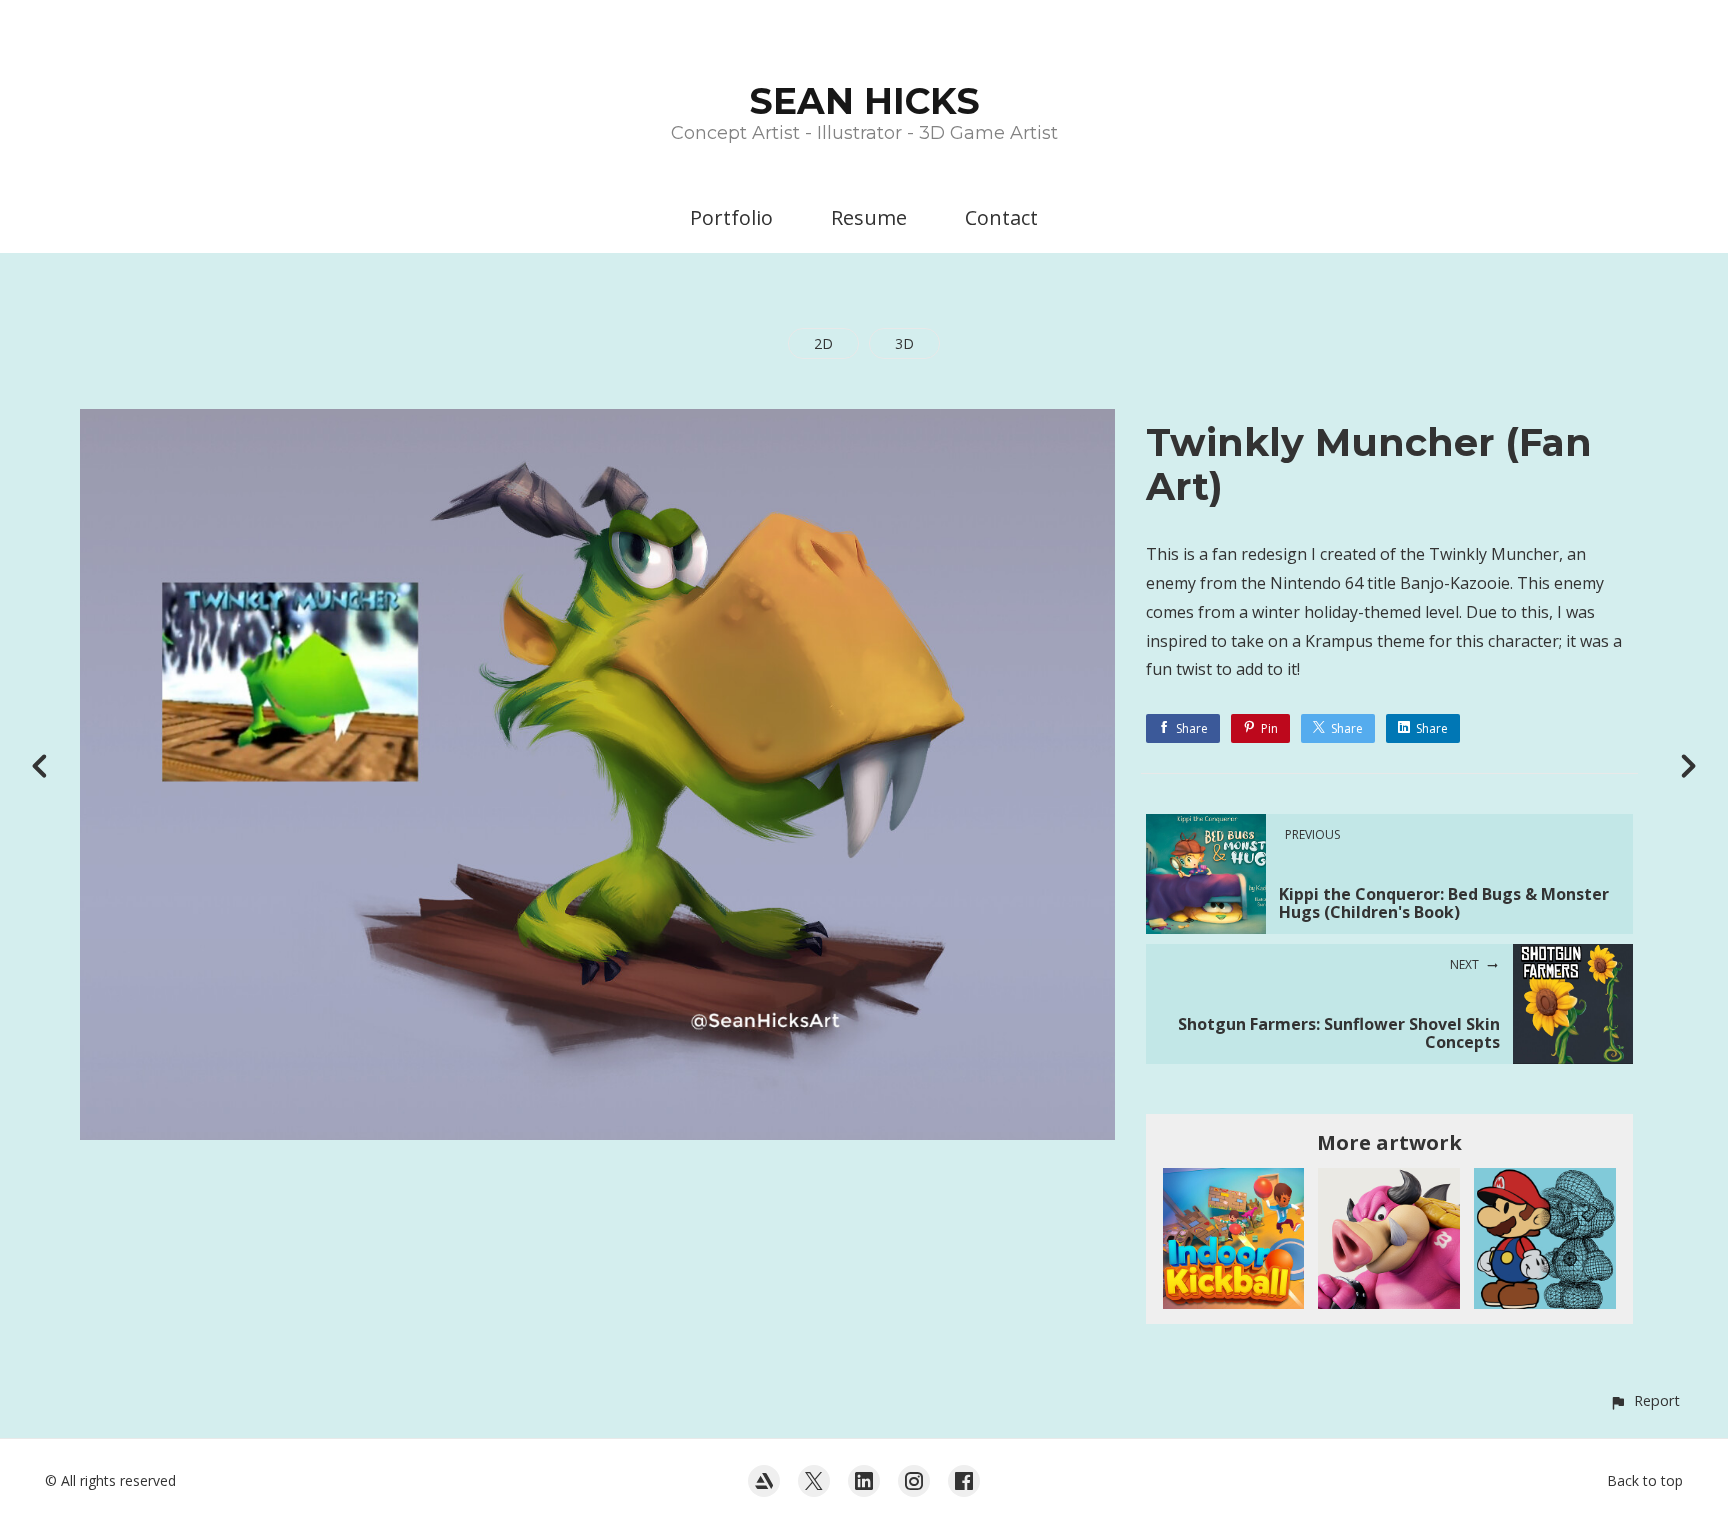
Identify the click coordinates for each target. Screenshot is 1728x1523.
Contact (1001, 217)
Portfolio (731, 217)
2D (823, 343)
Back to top (1645, 1480)
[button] (1644, 1400)
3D (904, 343)
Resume (869, 217)
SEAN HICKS (864, 101)
